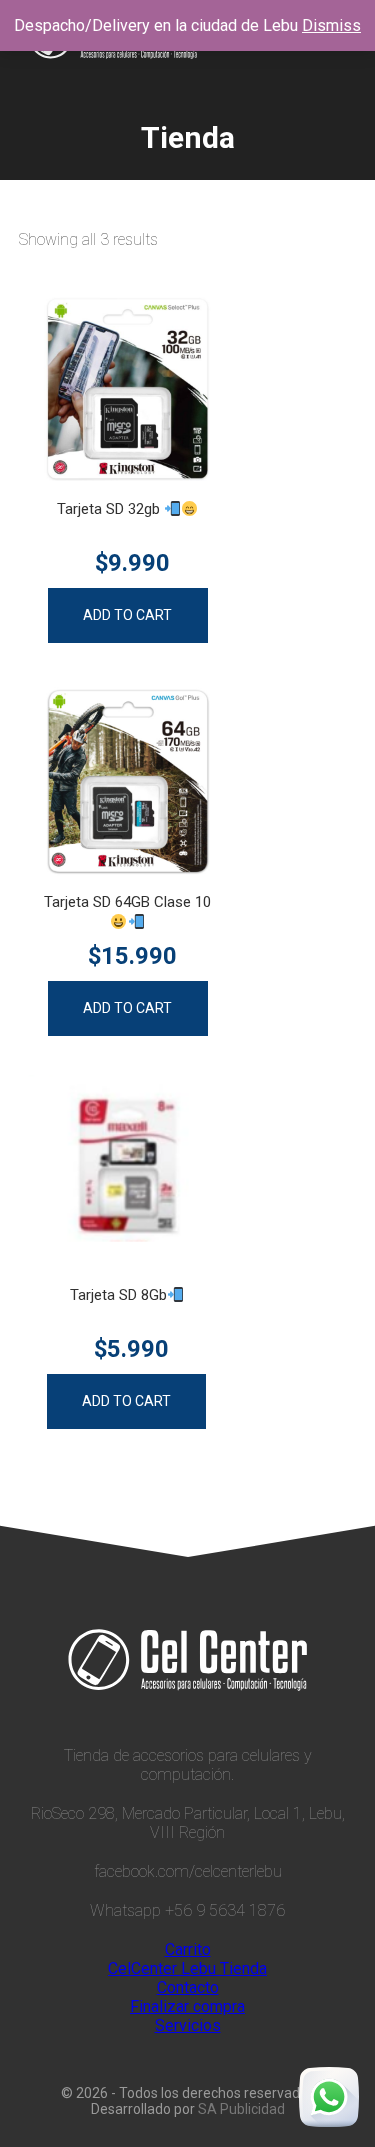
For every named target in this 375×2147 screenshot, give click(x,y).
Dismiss (331, 25)
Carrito (188, 1949)
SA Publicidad (241, 2109)
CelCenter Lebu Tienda (187, 1968)
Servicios (188, 2025)
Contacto (188, 1987)
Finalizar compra (187, 2006)
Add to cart (127, 615)
